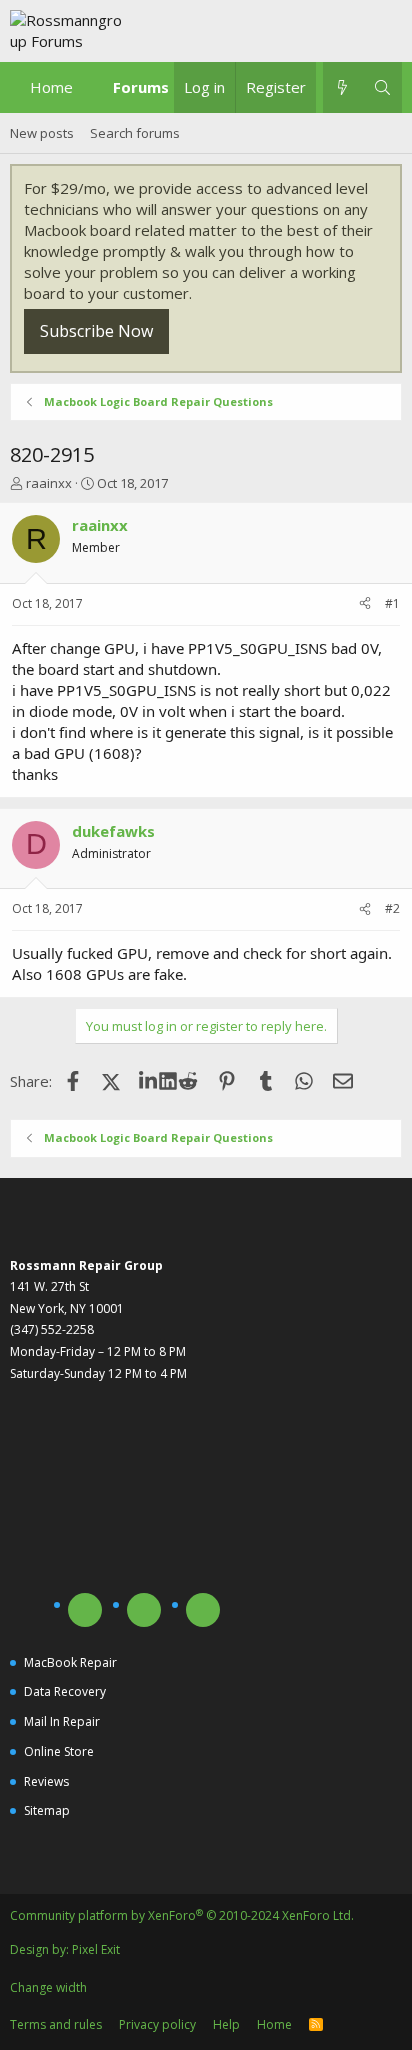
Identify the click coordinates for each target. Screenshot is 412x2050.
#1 (392, 603)
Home (51, 87)
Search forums (135, 133)
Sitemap (47, 1810)
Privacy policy (157, 2024)
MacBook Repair (70, 1662)
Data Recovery (65, 1691)
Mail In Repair (62, 1721)
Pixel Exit (96, 1949)
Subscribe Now (96, 331)
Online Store (59, 1751)
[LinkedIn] (150, 1081)
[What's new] (342, 87)
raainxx (49, 483)
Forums (141, 87)
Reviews (46, 1781)
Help (226, 2024)
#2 (392, 908)
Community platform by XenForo (182, 1915)
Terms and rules (56, 2024)
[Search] (382, 87)
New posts (42, 133)
